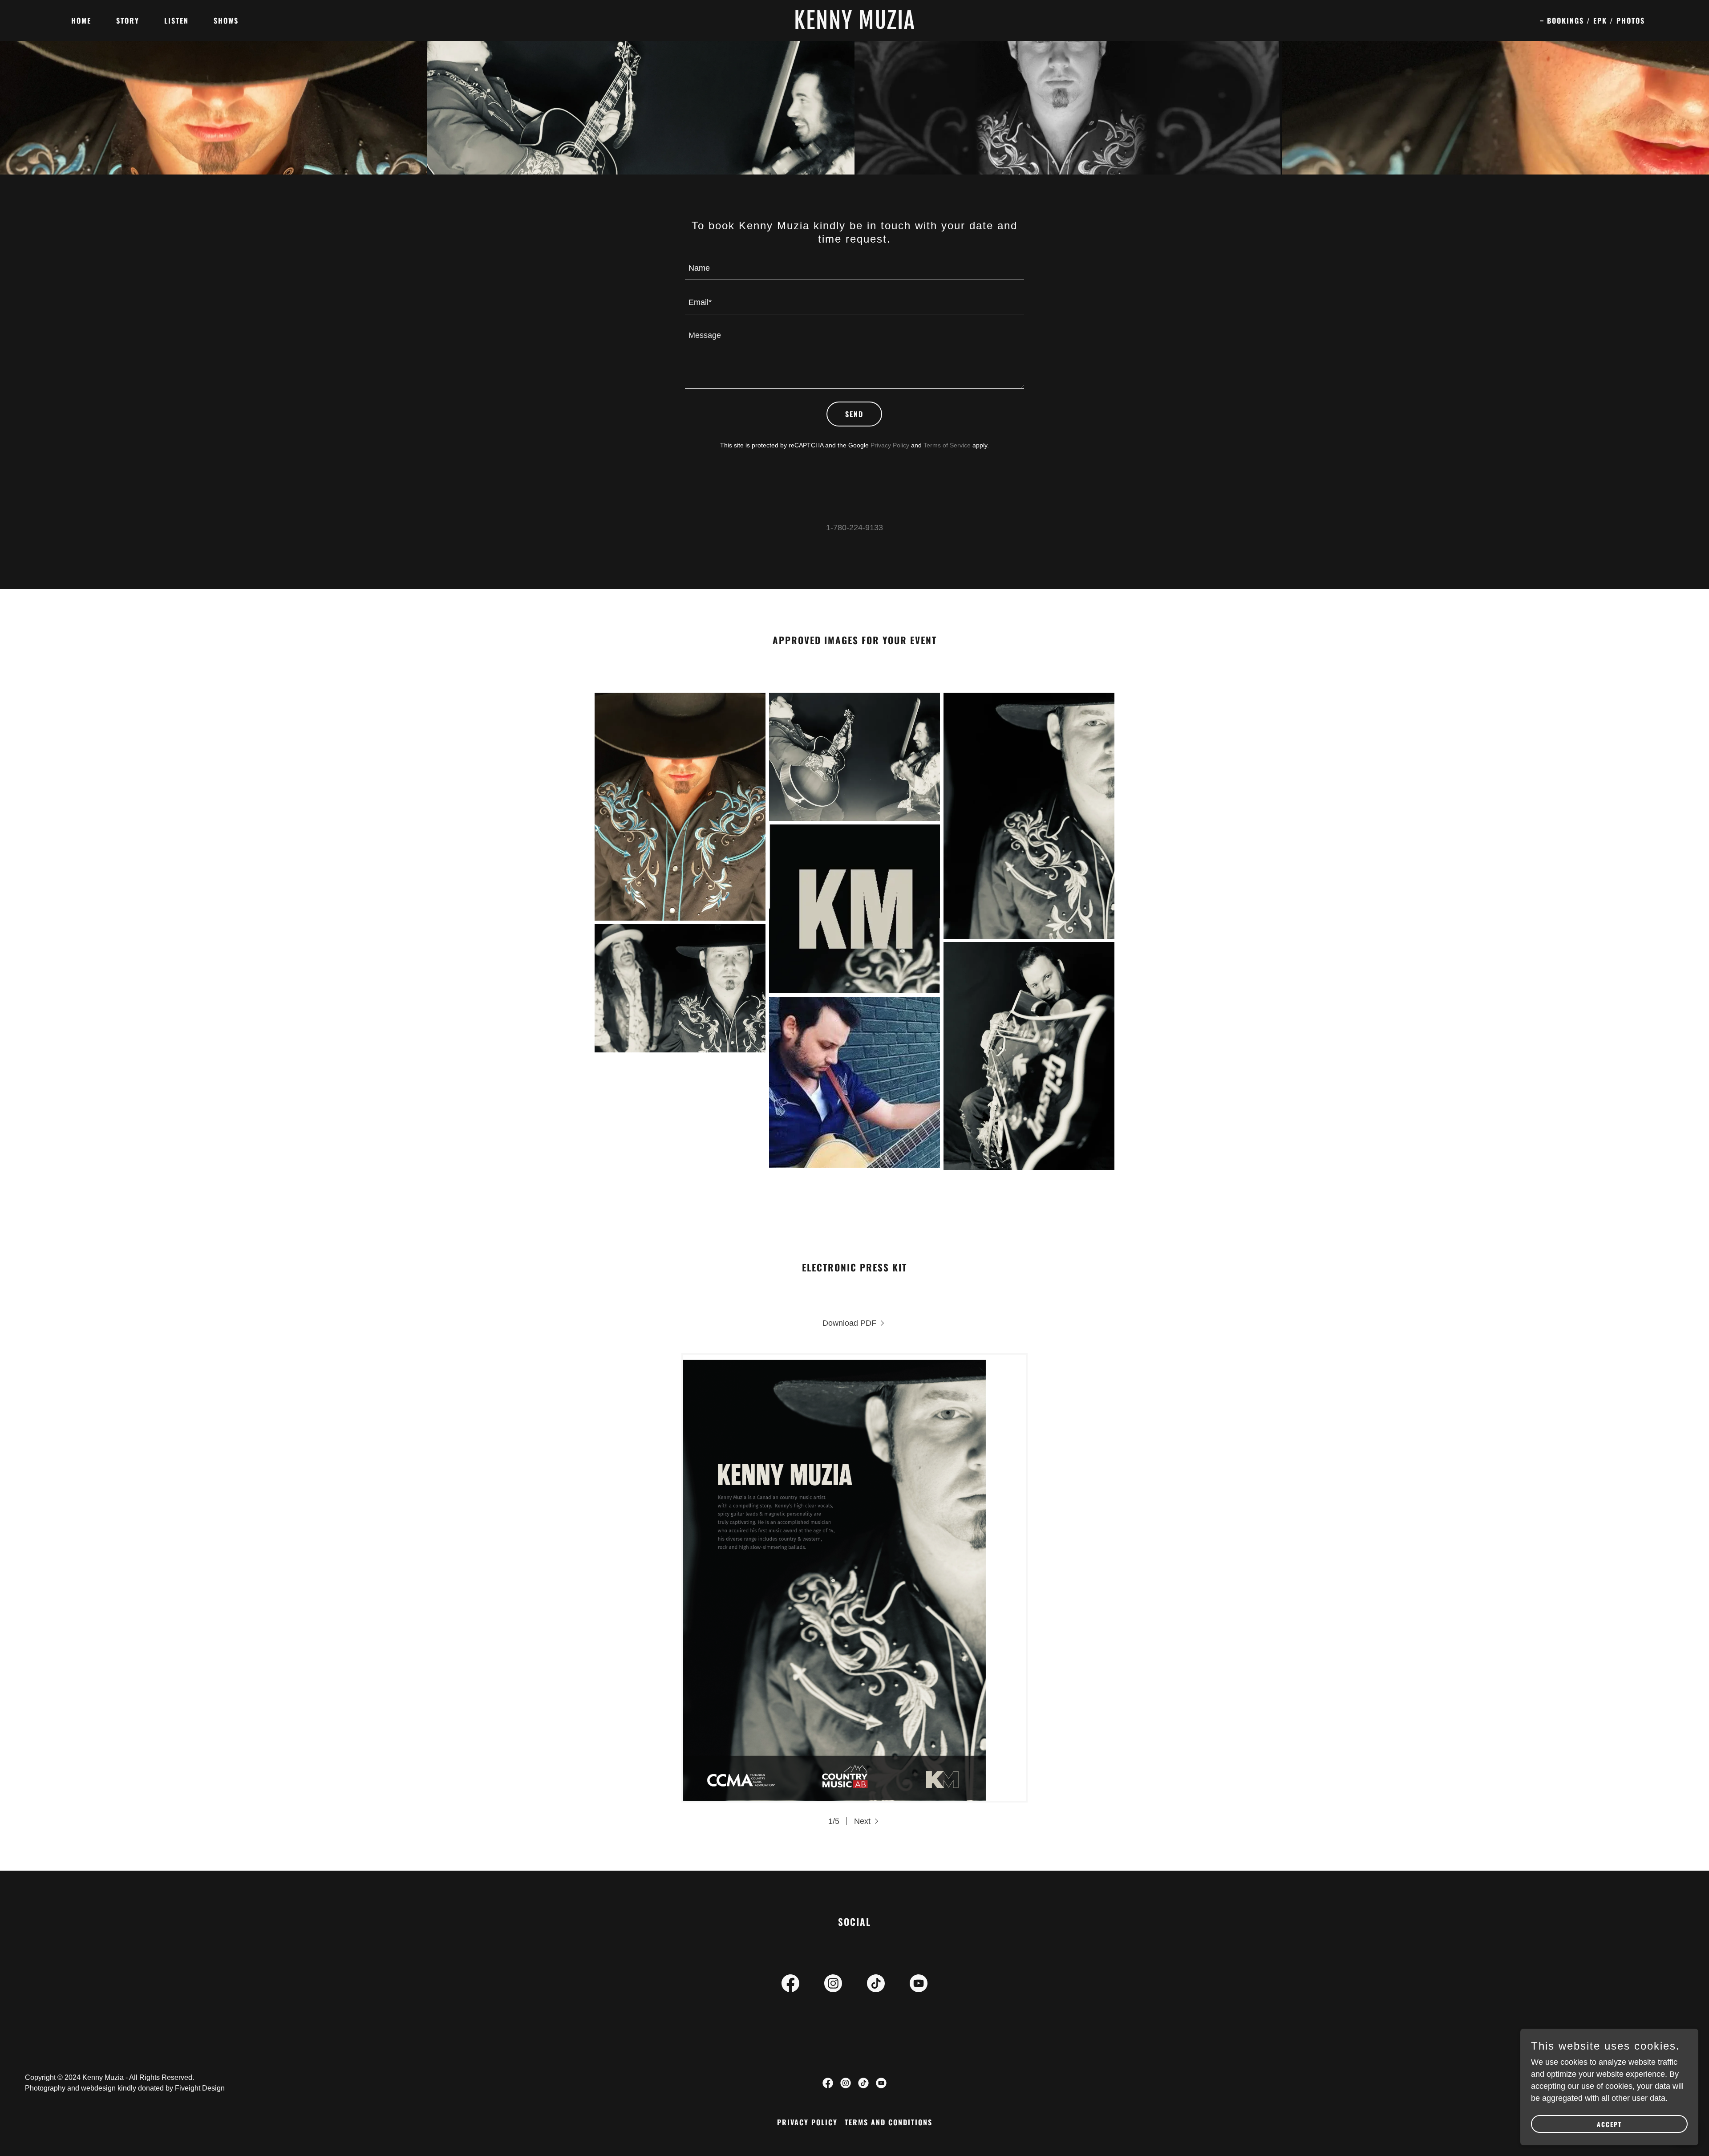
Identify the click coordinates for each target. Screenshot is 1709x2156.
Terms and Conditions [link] (889, 2122)
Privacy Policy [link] (890, 445)
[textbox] (855, 268)
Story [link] (128, 20)
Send (854, 414)
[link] (854, 26)
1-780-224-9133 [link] (854, 528)
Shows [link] (226, 20)
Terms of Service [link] (947, 445)
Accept (1609, 2124)
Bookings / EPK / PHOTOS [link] (1596, 20)
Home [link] (81, 20)
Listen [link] (176, 20)
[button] (867, 1821)
